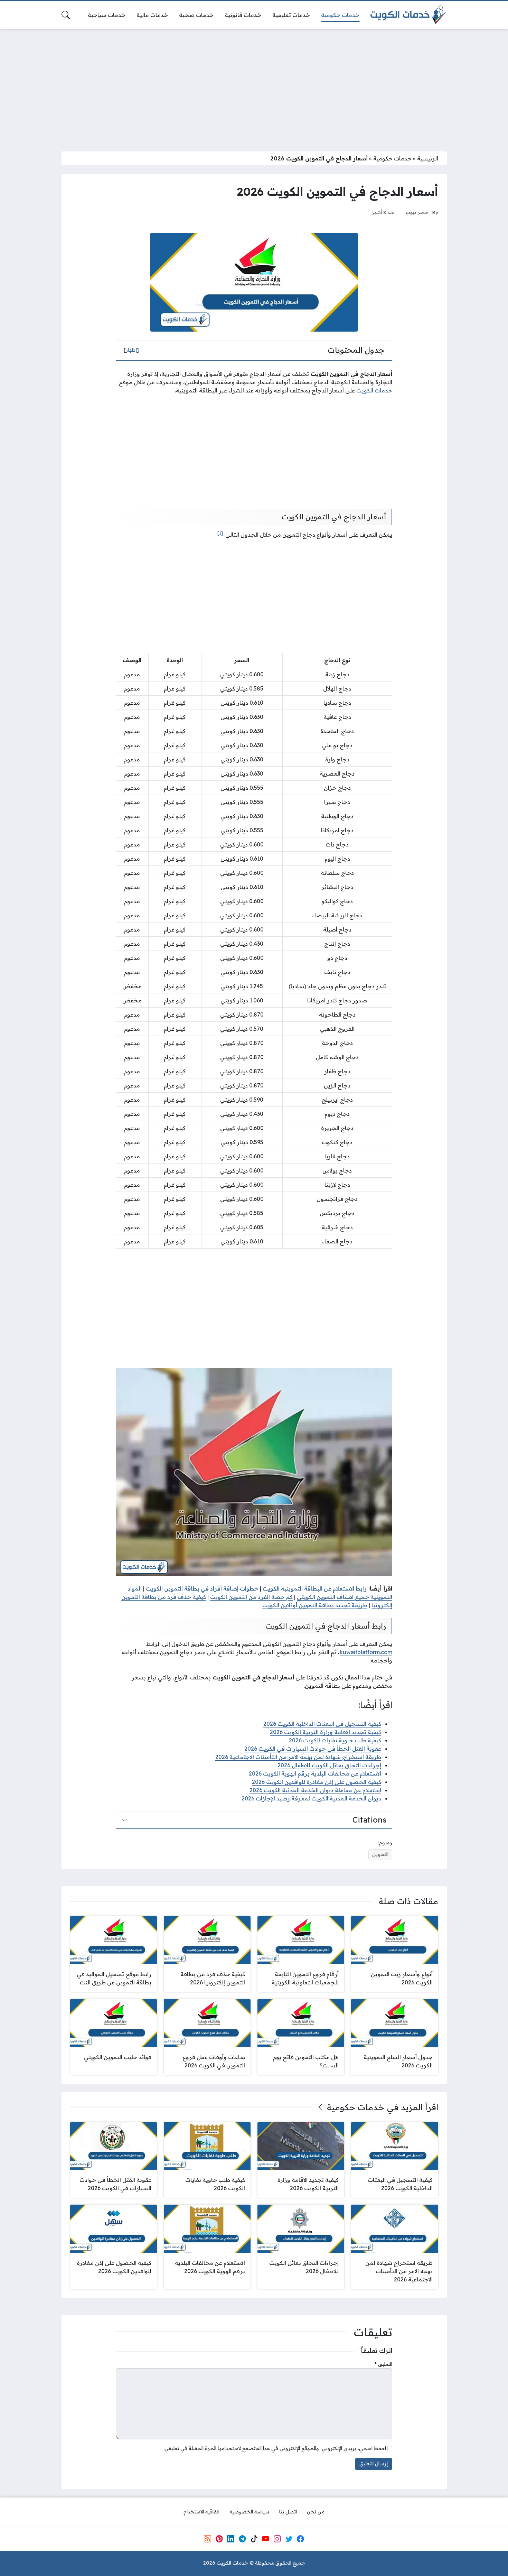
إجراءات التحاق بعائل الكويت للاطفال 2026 (329, 1765)
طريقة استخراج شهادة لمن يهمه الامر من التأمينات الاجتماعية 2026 (298, 1757)
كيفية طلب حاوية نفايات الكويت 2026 (335, 1740)
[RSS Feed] (207, 2539)
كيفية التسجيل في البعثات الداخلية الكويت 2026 (322, 1724)
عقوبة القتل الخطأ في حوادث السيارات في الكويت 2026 (313, 1749)
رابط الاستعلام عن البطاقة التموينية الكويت (315, 1588)
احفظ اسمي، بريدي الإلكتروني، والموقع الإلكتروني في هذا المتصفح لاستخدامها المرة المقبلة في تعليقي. (275, 2448)
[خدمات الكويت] (408, 15)
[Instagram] (277, 2539)
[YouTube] (265, 2539)
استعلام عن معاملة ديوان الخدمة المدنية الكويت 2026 (315, 1790)
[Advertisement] (254, 86)
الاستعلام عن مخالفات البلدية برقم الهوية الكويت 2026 (315, 1773)
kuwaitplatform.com (366, 1652)
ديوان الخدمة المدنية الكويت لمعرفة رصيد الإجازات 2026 (311, 1798)
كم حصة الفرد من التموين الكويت (251, 1597)
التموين (380, 1854)
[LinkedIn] (231, 2539)
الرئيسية (428, 158)
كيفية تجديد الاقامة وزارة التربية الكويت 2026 (326, 1732)
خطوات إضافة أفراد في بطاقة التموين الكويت (202, 1588)
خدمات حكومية (392, 158)
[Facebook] (301, 2539)
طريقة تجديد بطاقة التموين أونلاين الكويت (315, 1605)
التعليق (383, 2364)
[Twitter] (289, 2539)
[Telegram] (242, 2539)
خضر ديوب (417, 212)
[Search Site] (66, 15)
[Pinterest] (219, 2539)
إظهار (131, 350)
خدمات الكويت (374, 390)
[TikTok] (254, 2539)
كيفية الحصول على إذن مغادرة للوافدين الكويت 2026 (317, 1782)
